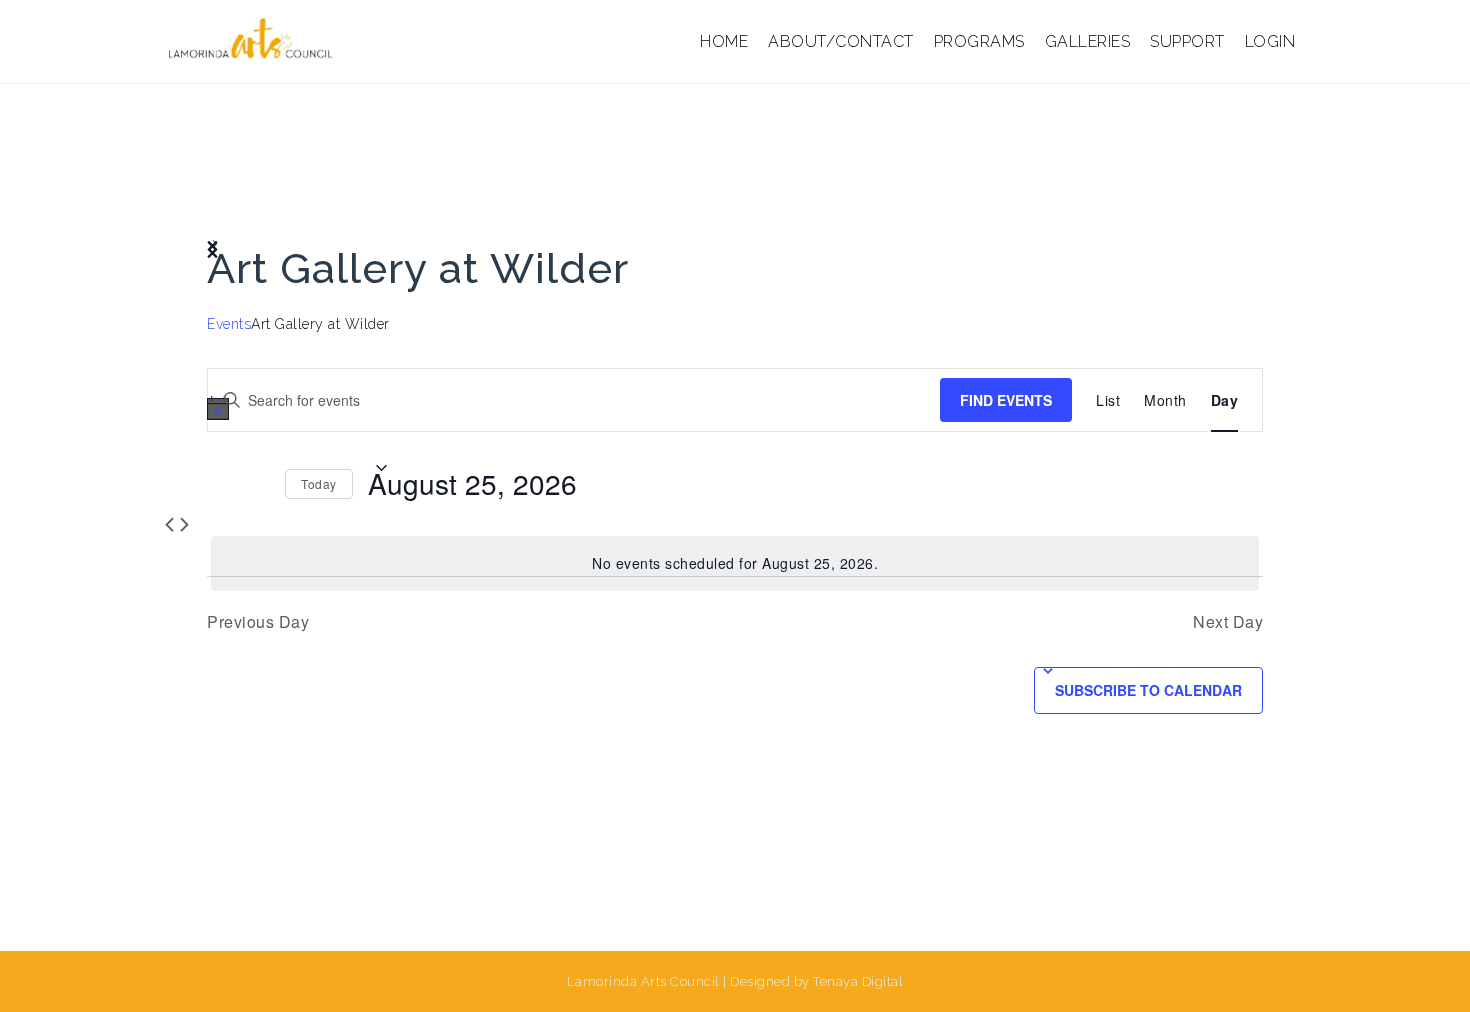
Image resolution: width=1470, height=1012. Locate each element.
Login (1270, 41)
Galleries (1088, 41)
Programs (979, 41)
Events (229, 324)
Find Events (1006, 400)
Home (724, 41)
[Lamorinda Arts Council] (253, 40)
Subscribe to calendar (1148, 690)
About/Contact (841, 41)
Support (1187, 41)
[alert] (735, 563)
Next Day (1228, 621)
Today (319, 483)
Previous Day (258, 621)
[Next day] (258, 484)
